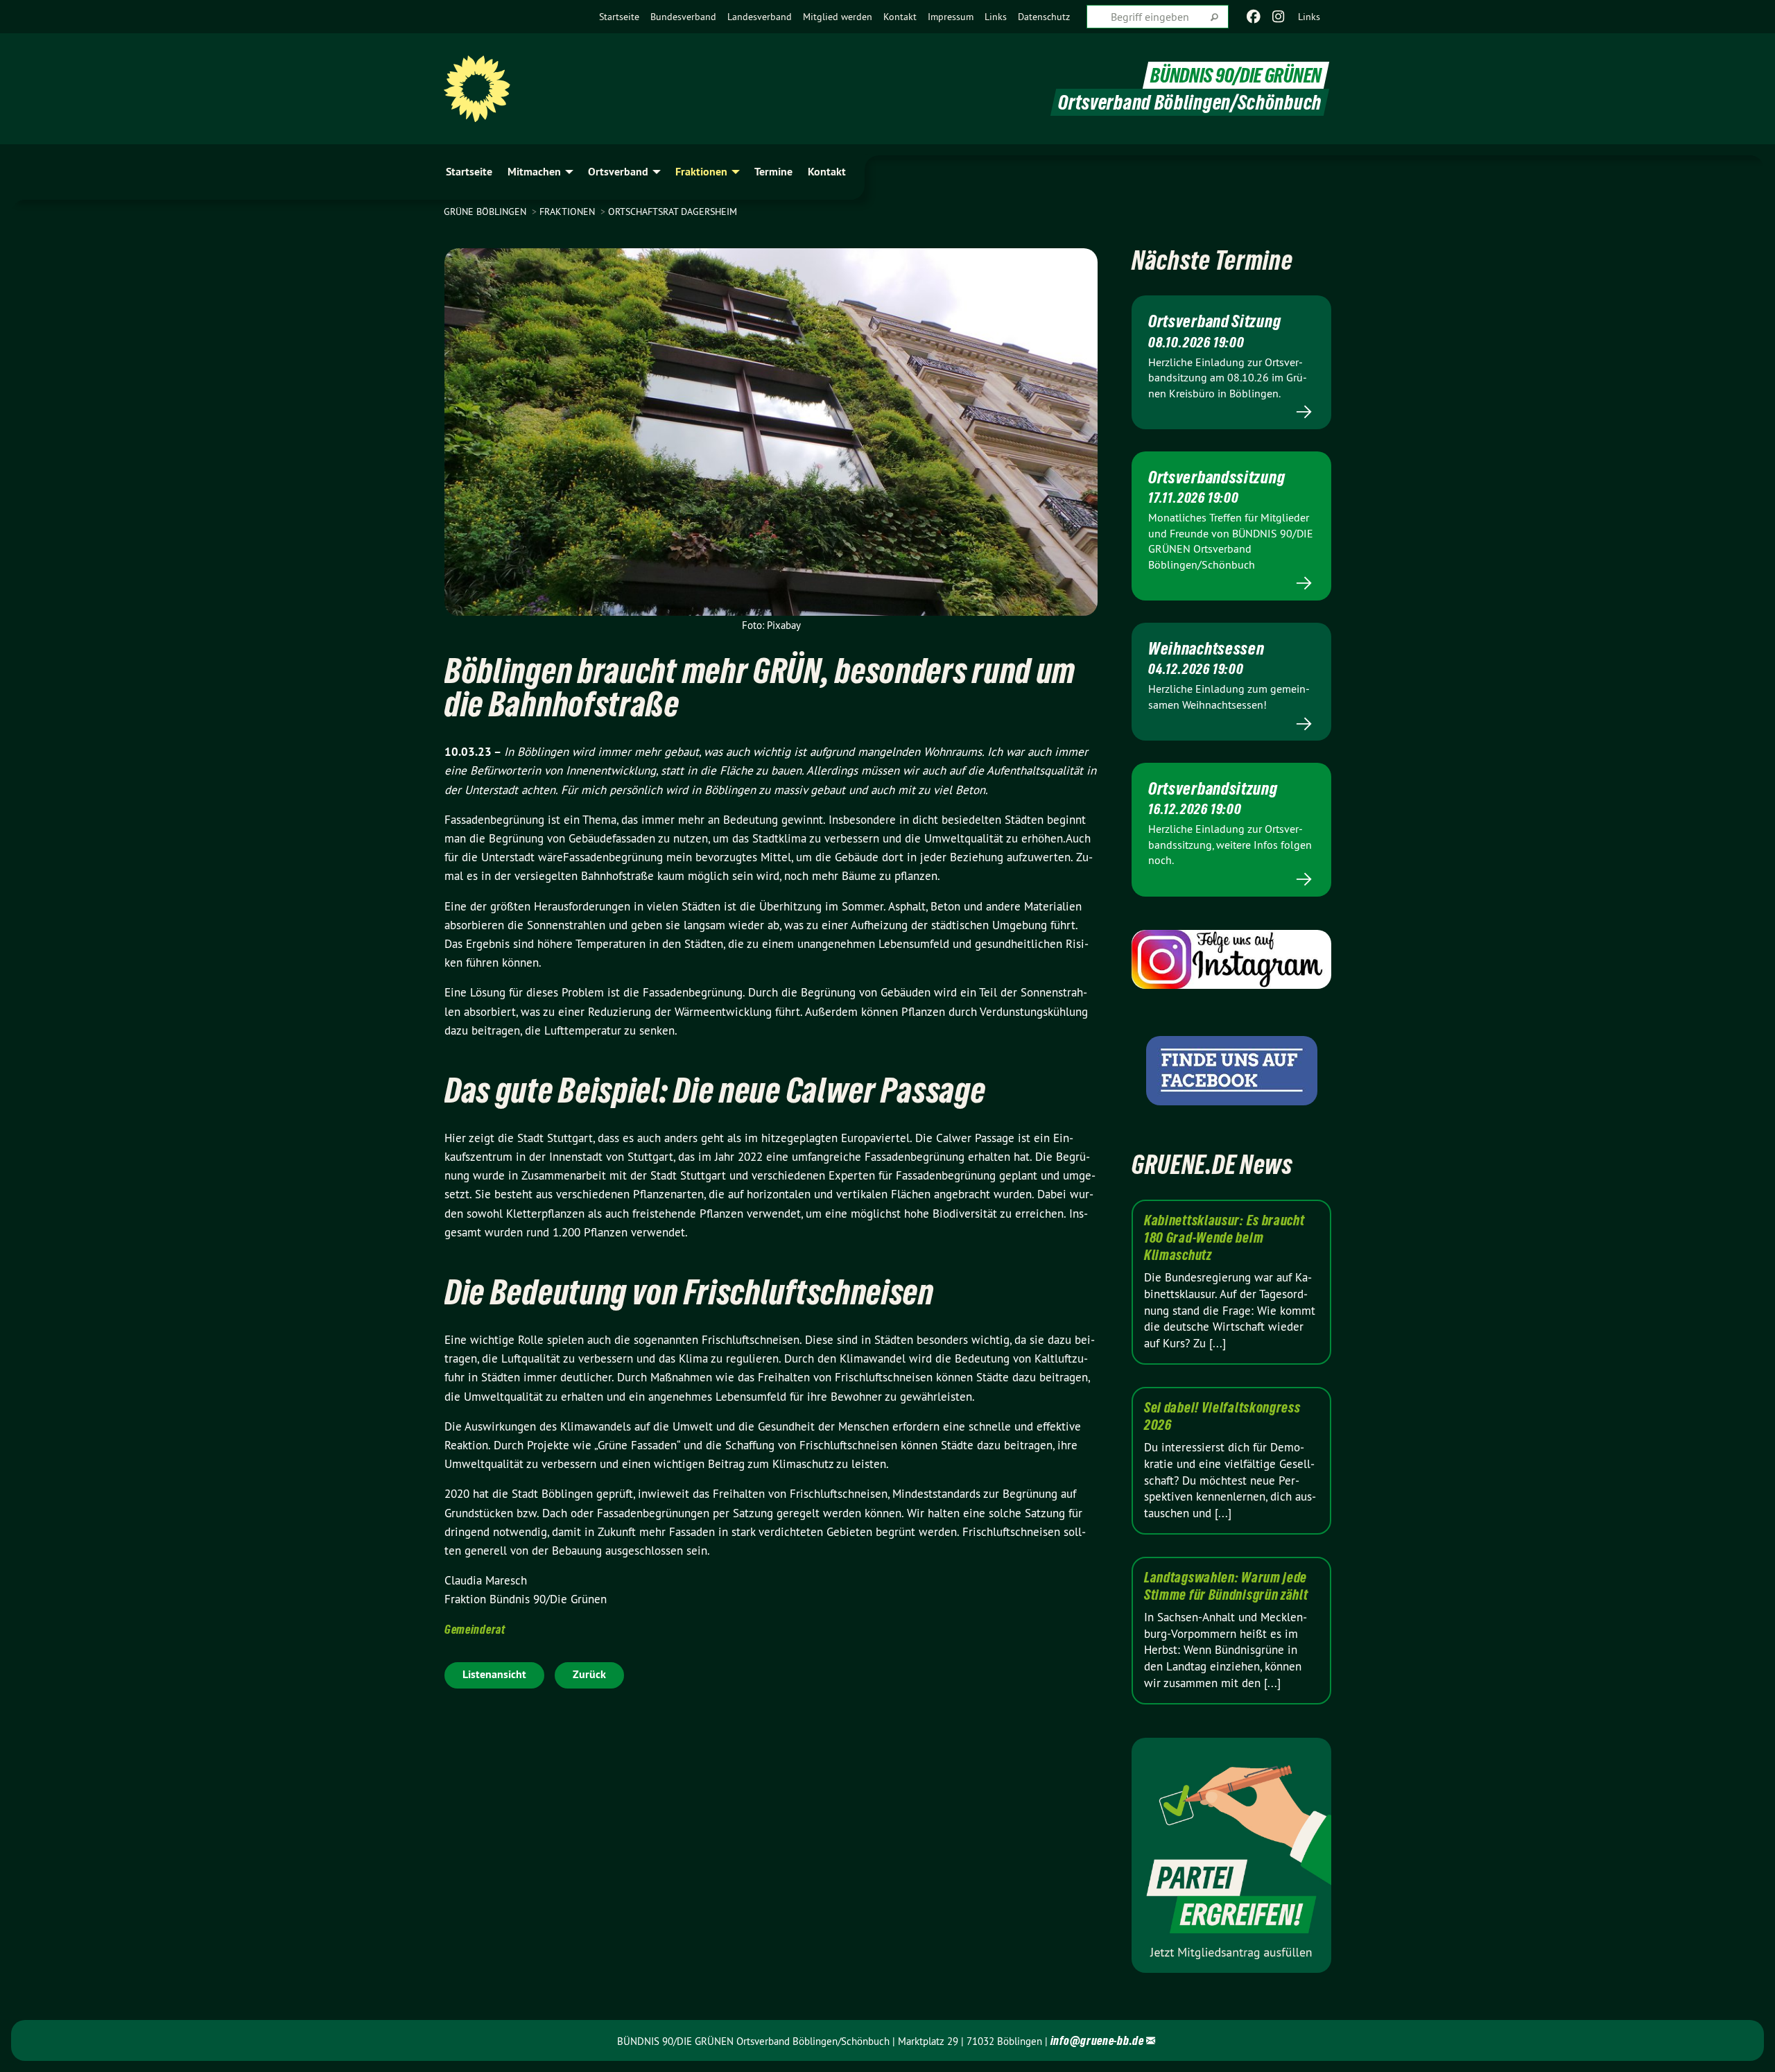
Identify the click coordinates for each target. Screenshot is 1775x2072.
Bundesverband (683, 17)
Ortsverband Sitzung (1214, 321)
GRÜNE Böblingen (486, 211)
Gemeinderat (475, 1629)
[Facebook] (1253, 17)
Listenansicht (494, 1674)
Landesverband (760, 17)
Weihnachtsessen (1206, 648)
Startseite (619, 17)
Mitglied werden (838, 17)
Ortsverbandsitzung (1213, 788)
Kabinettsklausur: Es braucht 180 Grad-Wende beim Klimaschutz (1224, 1238)
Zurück (589, 1674)
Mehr (1231, 412)
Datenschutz (1044, 17)
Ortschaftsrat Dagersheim (673, 211)
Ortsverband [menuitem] (618, 172)
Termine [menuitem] (773, 172)
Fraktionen (569, 211)
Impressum (951, 17)
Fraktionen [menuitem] (701, 172)
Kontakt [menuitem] (827, 172)
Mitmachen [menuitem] (534, 172)
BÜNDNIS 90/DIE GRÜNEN (1236, 75)
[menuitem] (619, 17)
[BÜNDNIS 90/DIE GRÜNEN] (477, 89)
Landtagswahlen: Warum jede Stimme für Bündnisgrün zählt (1226, 1586)
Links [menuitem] (1309, 17)
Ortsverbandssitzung (1216, 477)
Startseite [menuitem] (469, 172)
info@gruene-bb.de (1097, 2040)
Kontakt (900, 17)
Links (996, 17)
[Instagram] (1279, 17)
